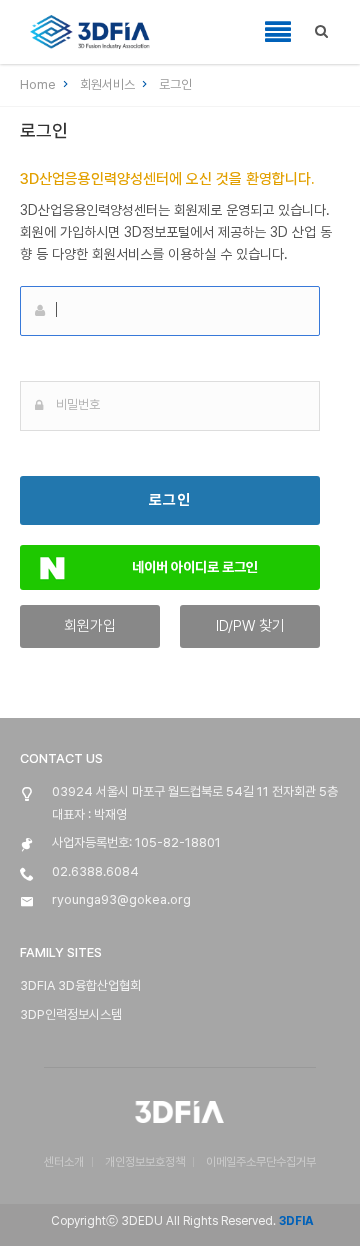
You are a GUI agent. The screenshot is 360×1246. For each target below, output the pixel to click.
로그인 (175, 84)
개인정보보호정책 (145, 1162)
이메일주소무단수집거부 (261, 1162)
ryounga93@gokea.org (121, 899)
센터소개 (64, 1162)
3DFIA (295, 1221)
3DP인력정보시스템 (71, 1014)
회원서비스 (109, 84)
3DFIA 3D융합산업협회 (80, 985)
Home (39, 84)
